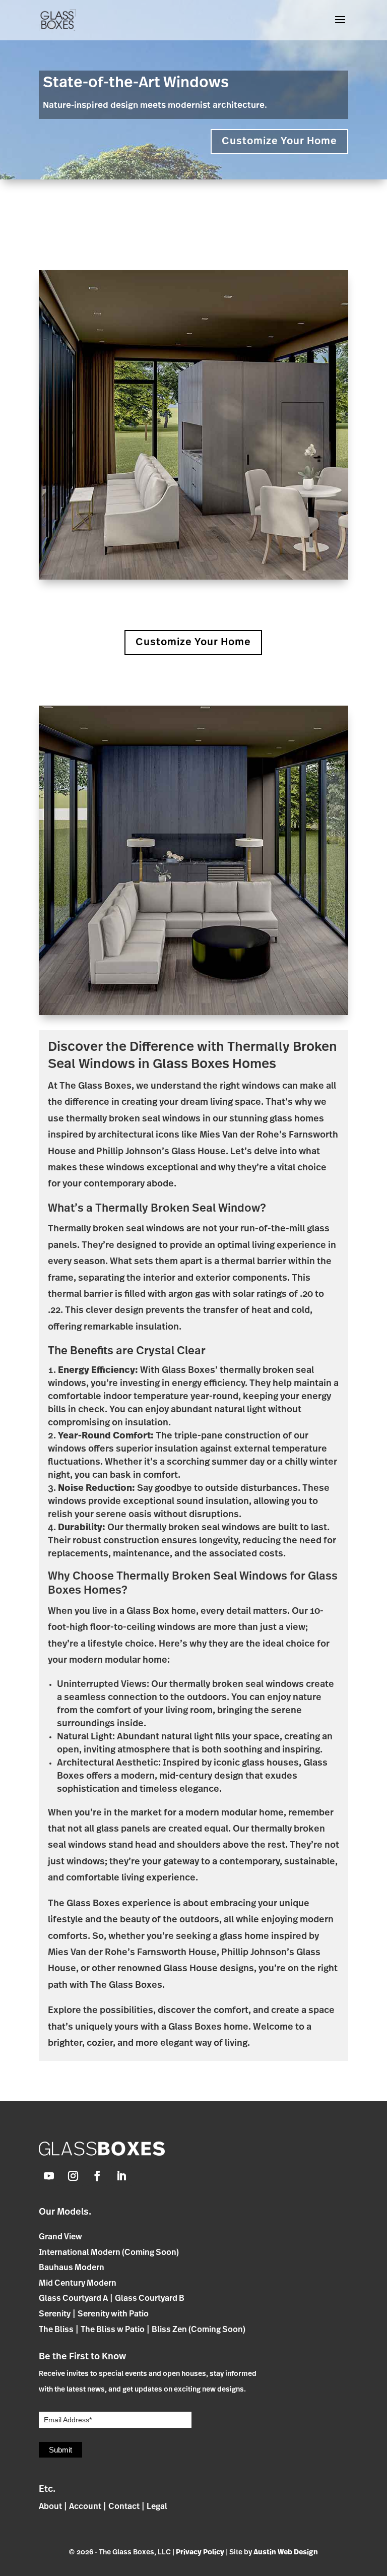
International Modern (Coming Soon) (109, 2253)
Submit (60, 2450)
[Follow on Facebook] (97, 2176)
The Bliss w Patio (113, 2330)
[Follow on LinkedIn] (121, 2176)
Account (85, 2507)
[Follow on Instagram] (73, 2176)
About (50, 2507)
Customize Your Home (279, 142)
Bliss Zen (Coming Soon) (199, 2330)
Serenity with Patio (113, 2314)
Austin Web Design (286, 2553)
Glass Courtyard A (73, 2299)
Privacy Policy (200, 2553)
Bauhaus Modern (72, 2268)
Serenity (55, 2314)
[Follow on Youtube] (49, 2176)
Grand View (60, 2237)
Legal (157, 2507)
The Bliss (56, 2330)
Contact (124, 2507)
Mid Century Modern (78, 2284)
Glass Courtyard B (150, 2299)
